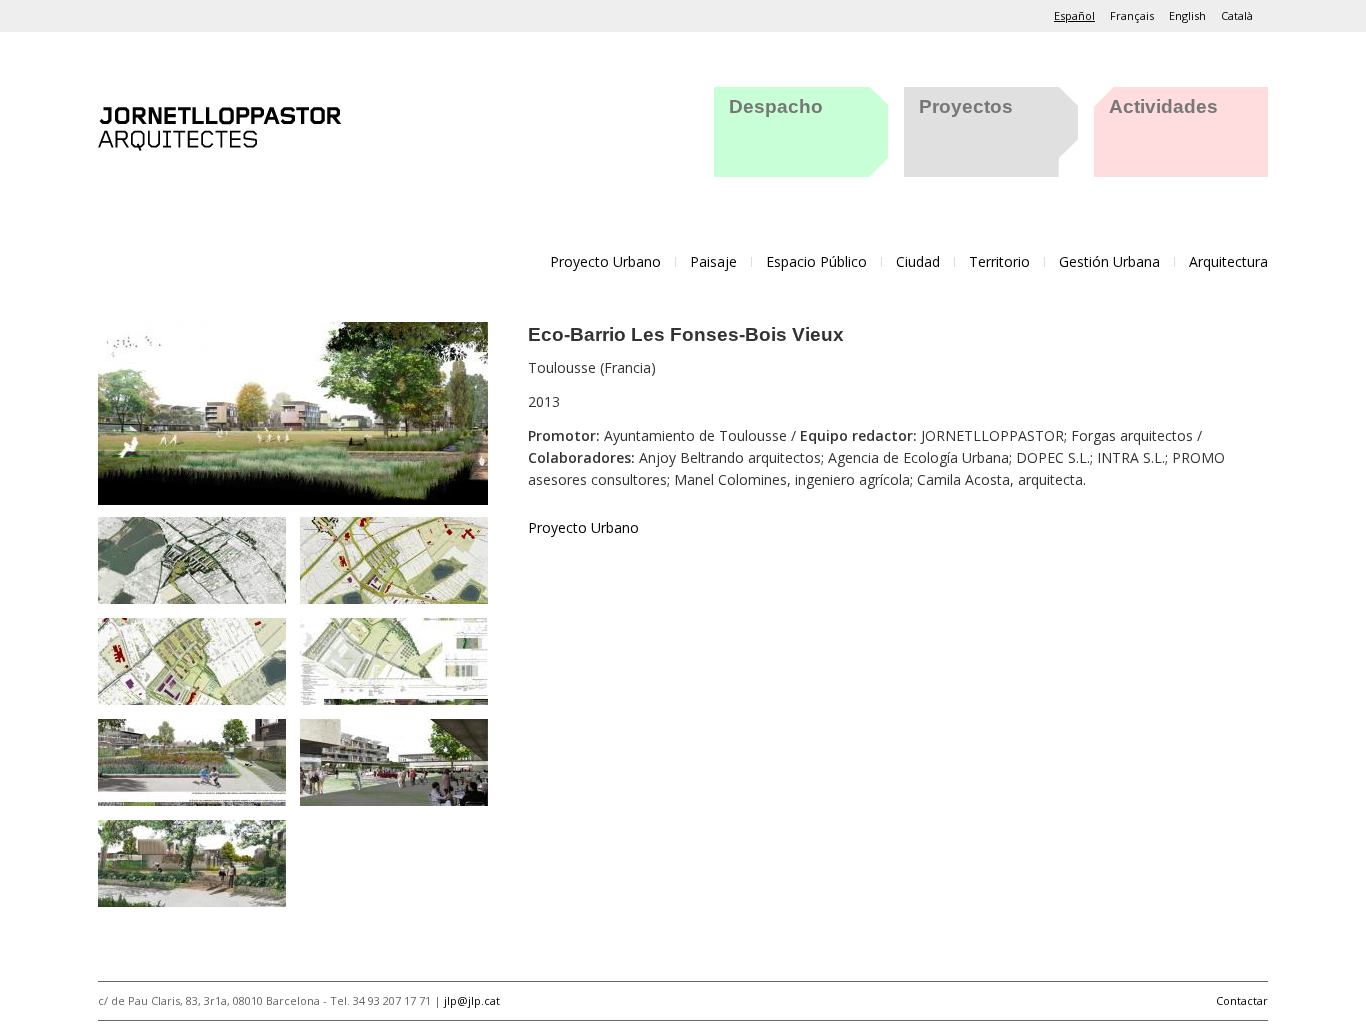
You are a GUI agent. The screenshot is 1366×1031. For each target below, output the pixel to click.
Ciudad (918, 261)
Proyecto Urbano (605, 261)
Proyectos (966, 106)
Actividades (1163, 106)
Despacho (776, 106)
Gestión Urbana (1109, 261)
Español (1074, 15)
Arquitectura (1228, 261)
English (1187, 15)
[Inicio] (219, 124)
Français (1132, 15)
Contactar (1242, 1000)
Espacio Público (816, 261)
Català (1237, 15)
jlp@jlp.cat (472, 1000)
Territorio (999, 261)
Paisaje (713, 261)
